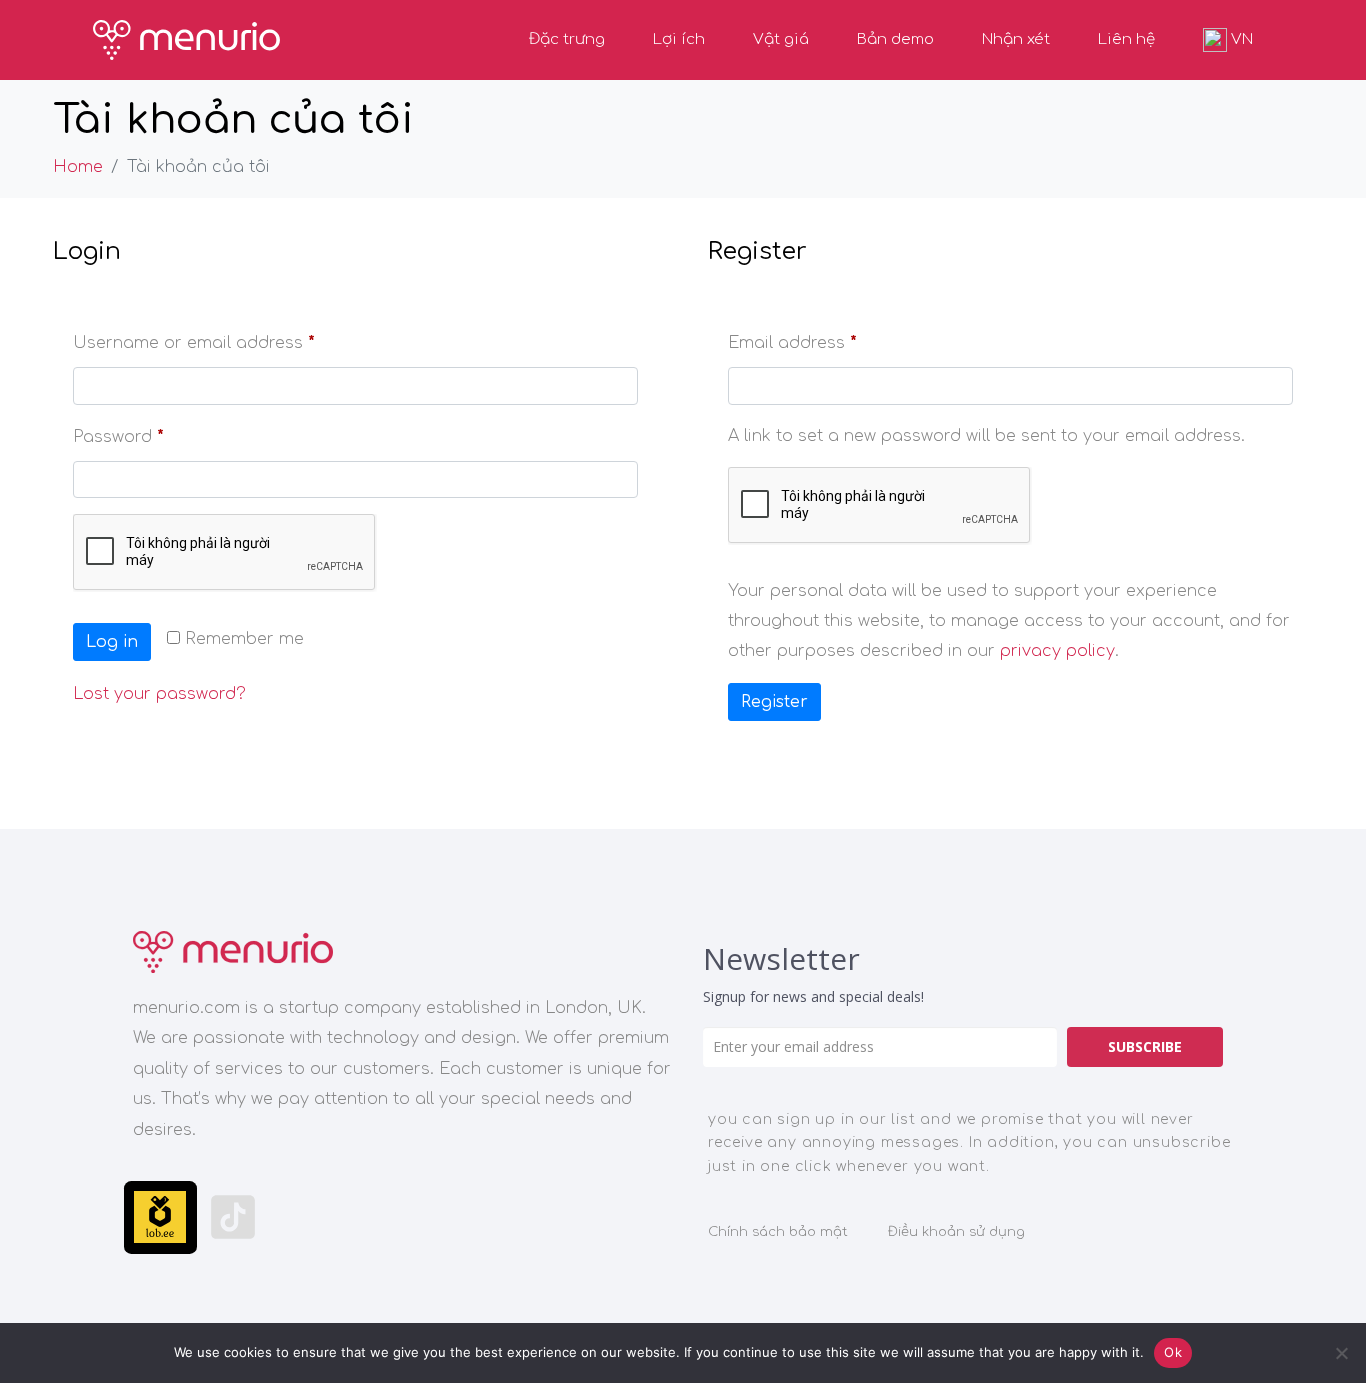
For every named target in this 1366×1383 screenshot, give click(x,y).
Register (774, 702)
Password (154, 433)
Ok (1173, 1352)
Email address (828, 339)
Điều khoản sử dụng (956, 1232)
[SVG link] (233, 952)
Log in (112, 642)
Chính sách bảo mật (778, 1232)
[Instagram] (306, 1217)
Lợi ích (679, 39)
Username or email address (230, 339)
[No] (1341, 1353)
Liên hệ (1126, 39)
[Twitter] (597, 1217)
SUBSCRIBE (1145, 1046)
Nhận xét (1016, 39)
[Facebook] (524, 1217)
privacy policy (1057, 651)
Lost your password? (159, 694)
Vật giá (781, 39)
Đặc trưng (567, 39)
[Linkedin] (451, 1217)
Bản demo (895, 39)
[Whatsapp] (378, 1217)
